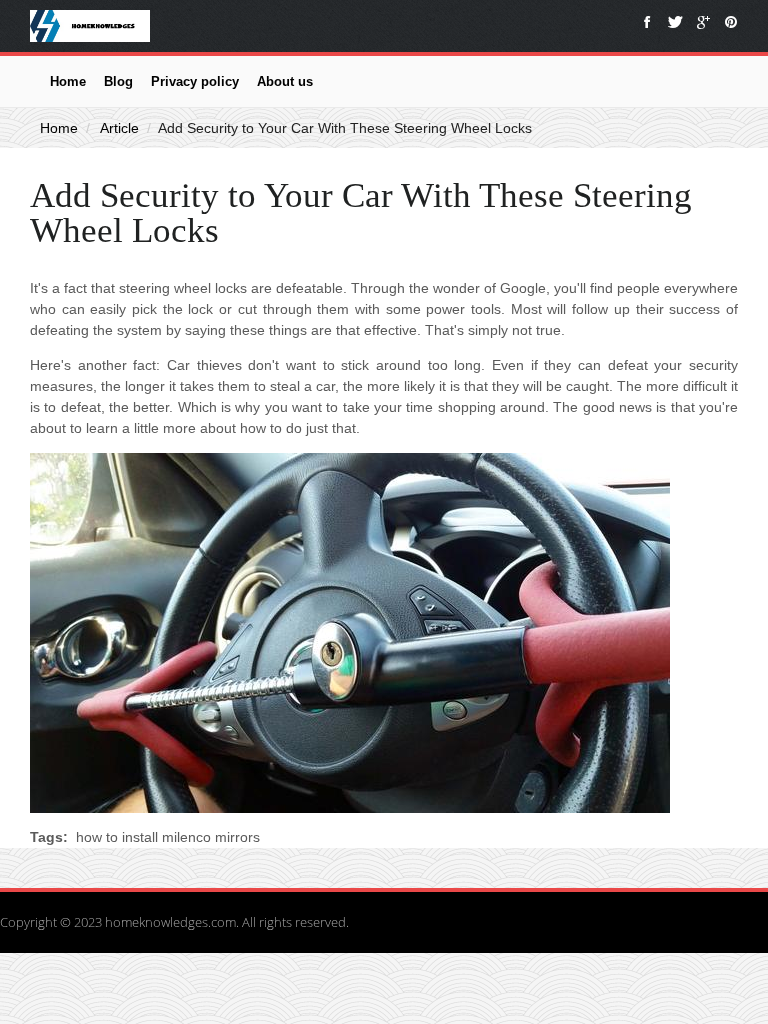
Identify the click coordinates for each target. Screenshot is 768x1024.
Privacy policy (195, 81)
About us (285, 81)
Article (119, 128)
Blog (118, 81)
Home (68, 81)
